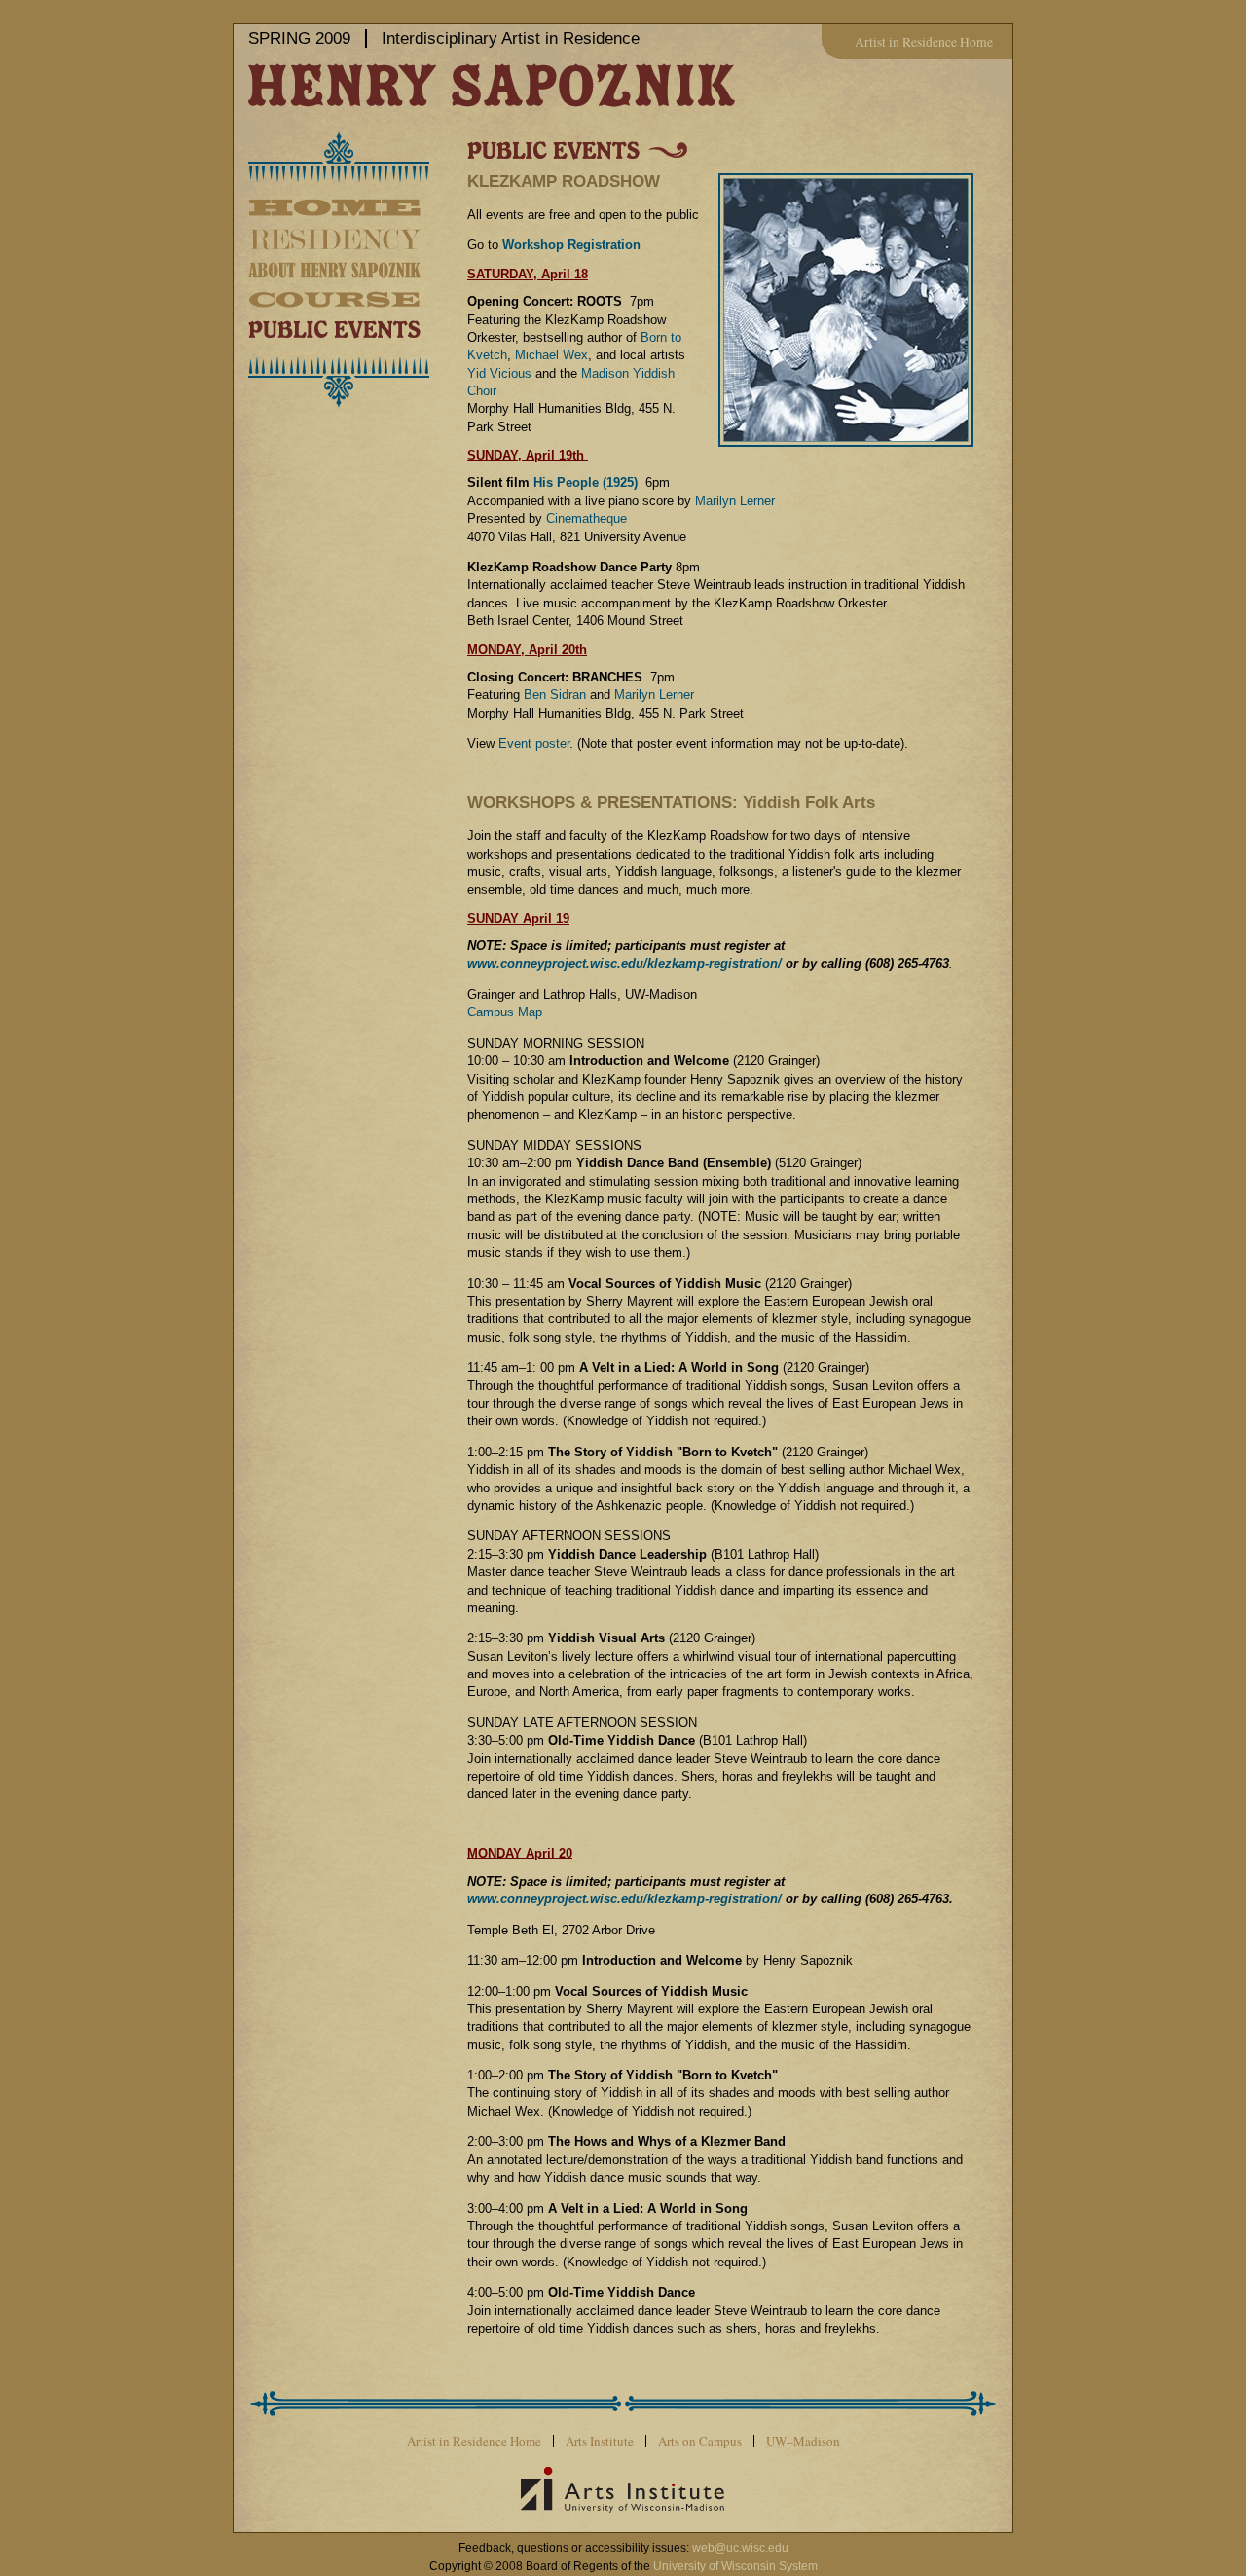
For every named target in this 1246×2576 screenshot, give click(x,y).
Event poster (534, 743)
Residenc (358, 239)
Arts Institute (600, 2441)
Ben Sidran (555, 695)
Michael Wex (551, 355)
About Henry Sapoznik (358, 270)
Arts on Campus (700, 2441)
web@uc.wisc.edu (740, 2548)
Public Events (358, 328)
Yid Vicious (499, 373)
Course (358, 299)
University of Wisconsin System (735, 2566)
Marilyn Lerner (735, 501)
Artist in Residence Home (924, 42)
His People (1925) (586, 482)
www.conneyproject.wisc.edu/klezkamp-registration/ (624, 963)
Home (358, 210)
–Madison (803, 2441)
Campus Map (505, 1012)
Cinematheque (586, 518)
